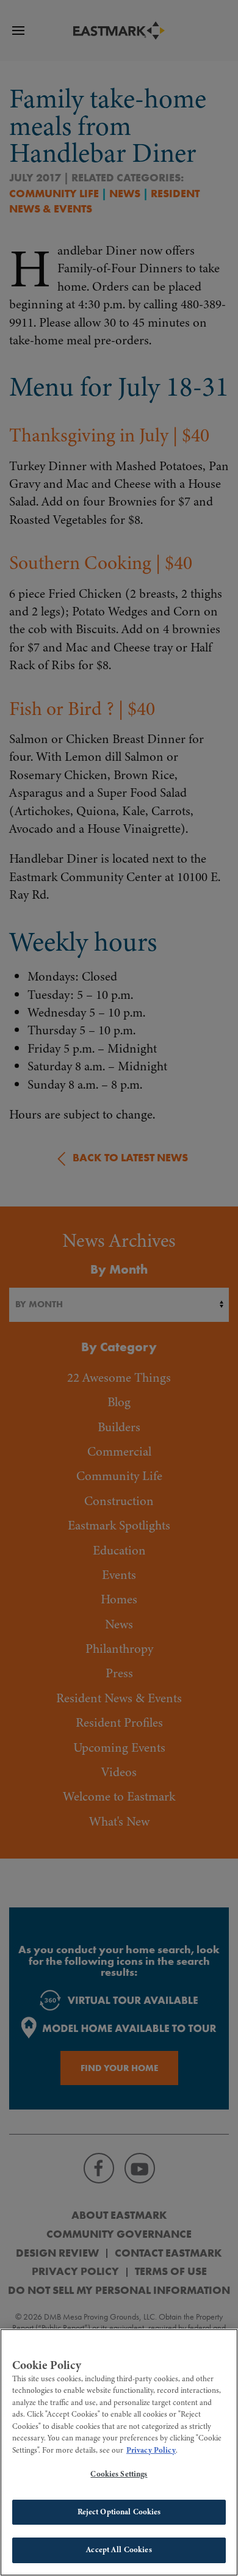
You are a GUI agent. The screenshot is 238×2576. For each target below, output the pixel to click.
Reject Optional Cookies (119, 2512)
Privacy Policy (151, 2450)
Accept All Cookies (119, 2550)
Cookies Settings (119, 2474)
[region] (119, 2452)
